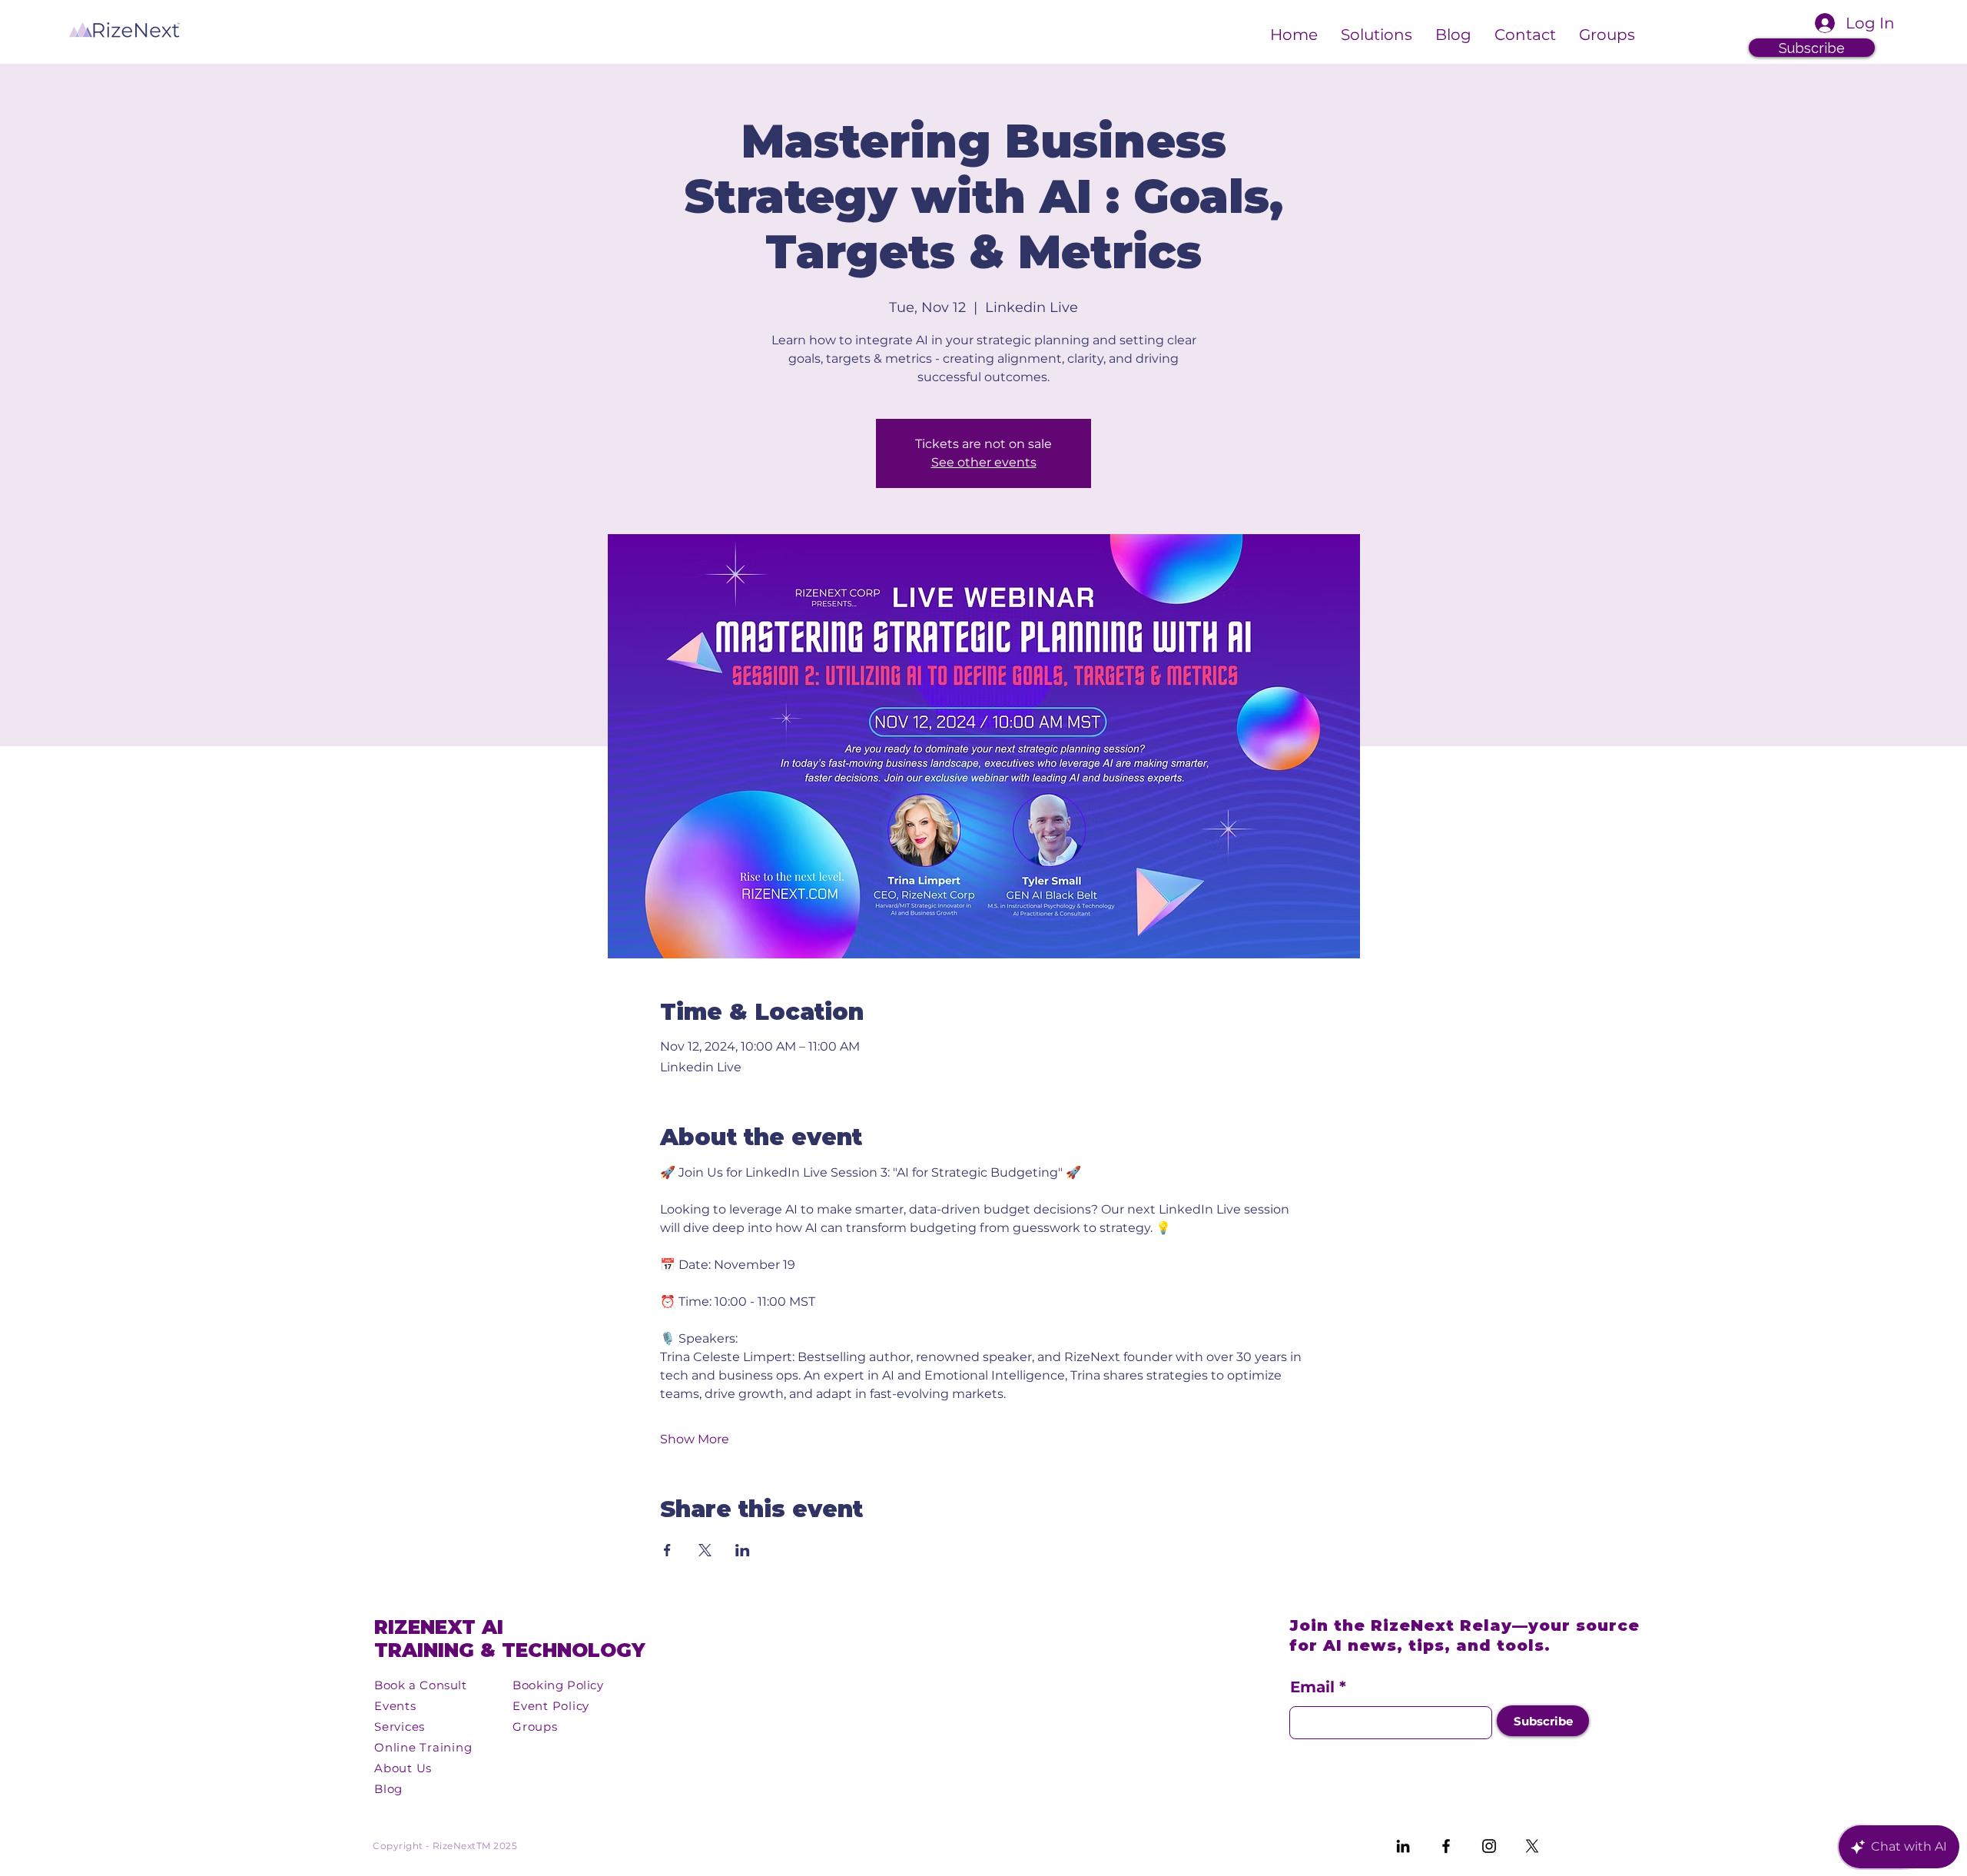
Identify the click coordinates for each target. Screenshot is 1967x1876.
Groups (535, 1727)
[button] (1377, 32)
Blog (388, 1789)
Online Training (423, 1747)
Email (1312, 1687)
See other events (984, 462)
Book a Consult (420, 1685)
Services (400, 1727)
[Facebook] (1446, 1846)
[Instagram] (1489, 1846)
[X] (1532, 1846)
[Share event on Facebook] (667, 1550)
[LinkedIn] (1403, 1846)
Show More (695, 1439)
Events (395, 1706)
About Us (403, 1768)
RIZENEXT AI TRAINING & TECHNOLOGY (510, 1639)
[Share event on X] (705, 1550)
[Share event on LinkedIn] (743, 1550)
